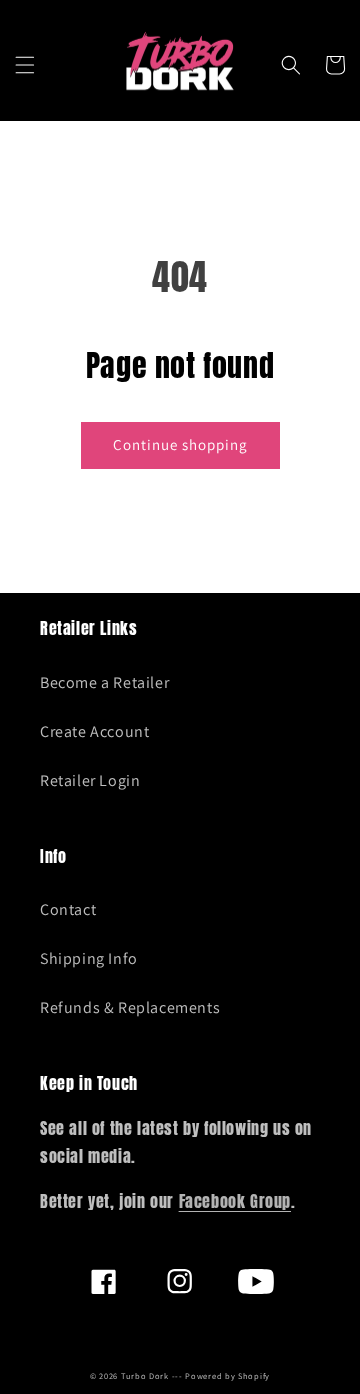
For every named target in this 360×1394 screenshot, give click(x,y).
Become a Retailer (104, 682)
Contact (68, 909)
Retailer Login (90, 780)
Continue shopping (180, 444)
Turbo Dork (145, 1375)
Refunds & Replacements (130, 1007)
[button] (25, 65)
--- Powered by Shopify (221, 1375)
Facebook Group (235, 1201)
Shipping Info (89, 958)
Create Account (94, 731)
